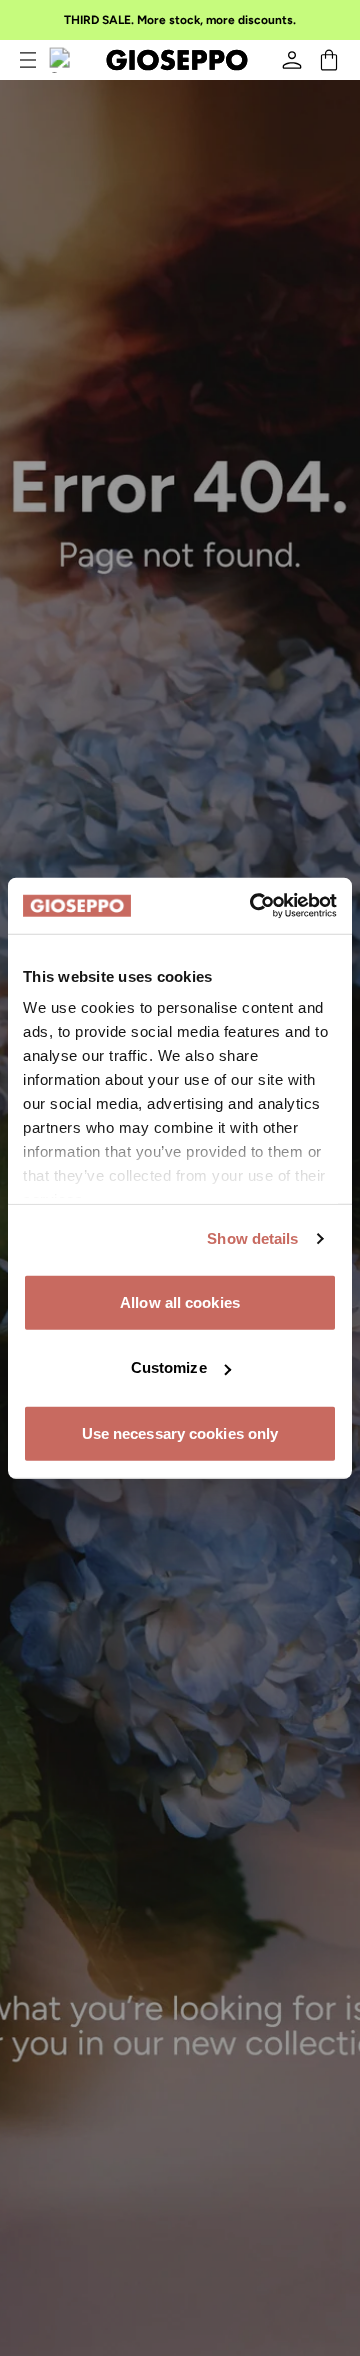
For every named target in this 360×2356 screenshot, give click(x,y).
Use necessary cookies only (180, 1432)
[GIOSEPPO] (177, 60)
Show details (252, 1238)
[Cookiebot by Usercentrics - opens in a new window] (254, 906)
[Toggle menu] (28, 60)
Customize (169, 1367)
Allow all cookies (180, 1301)
